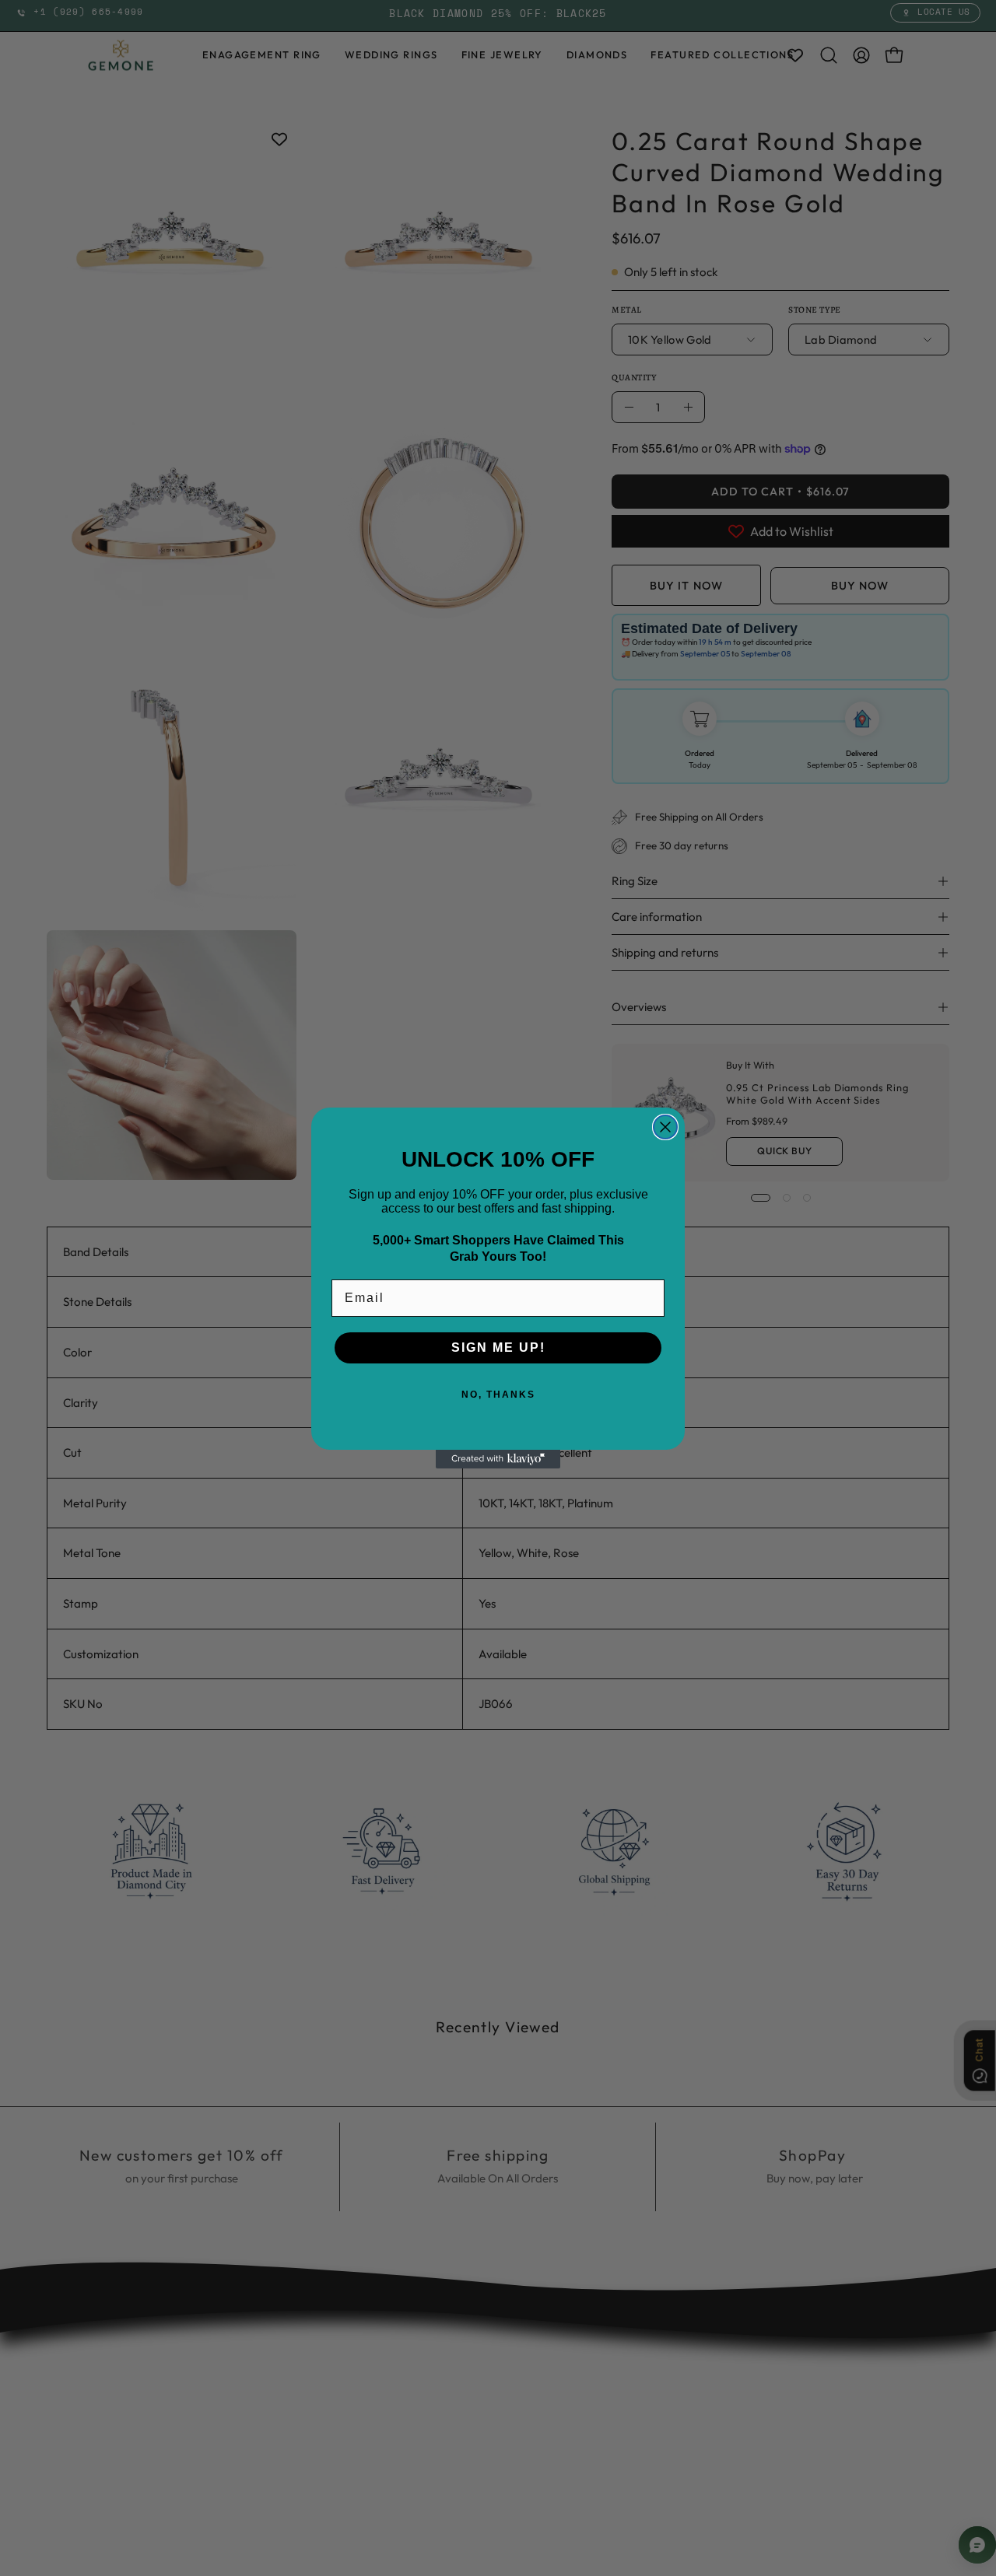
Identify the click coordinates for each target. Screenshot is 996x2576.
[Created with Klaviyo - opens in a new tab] (498, 1459)
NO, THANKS (498, 1395)
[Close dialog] (665, 1127)
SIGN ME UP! (498, 1347)
